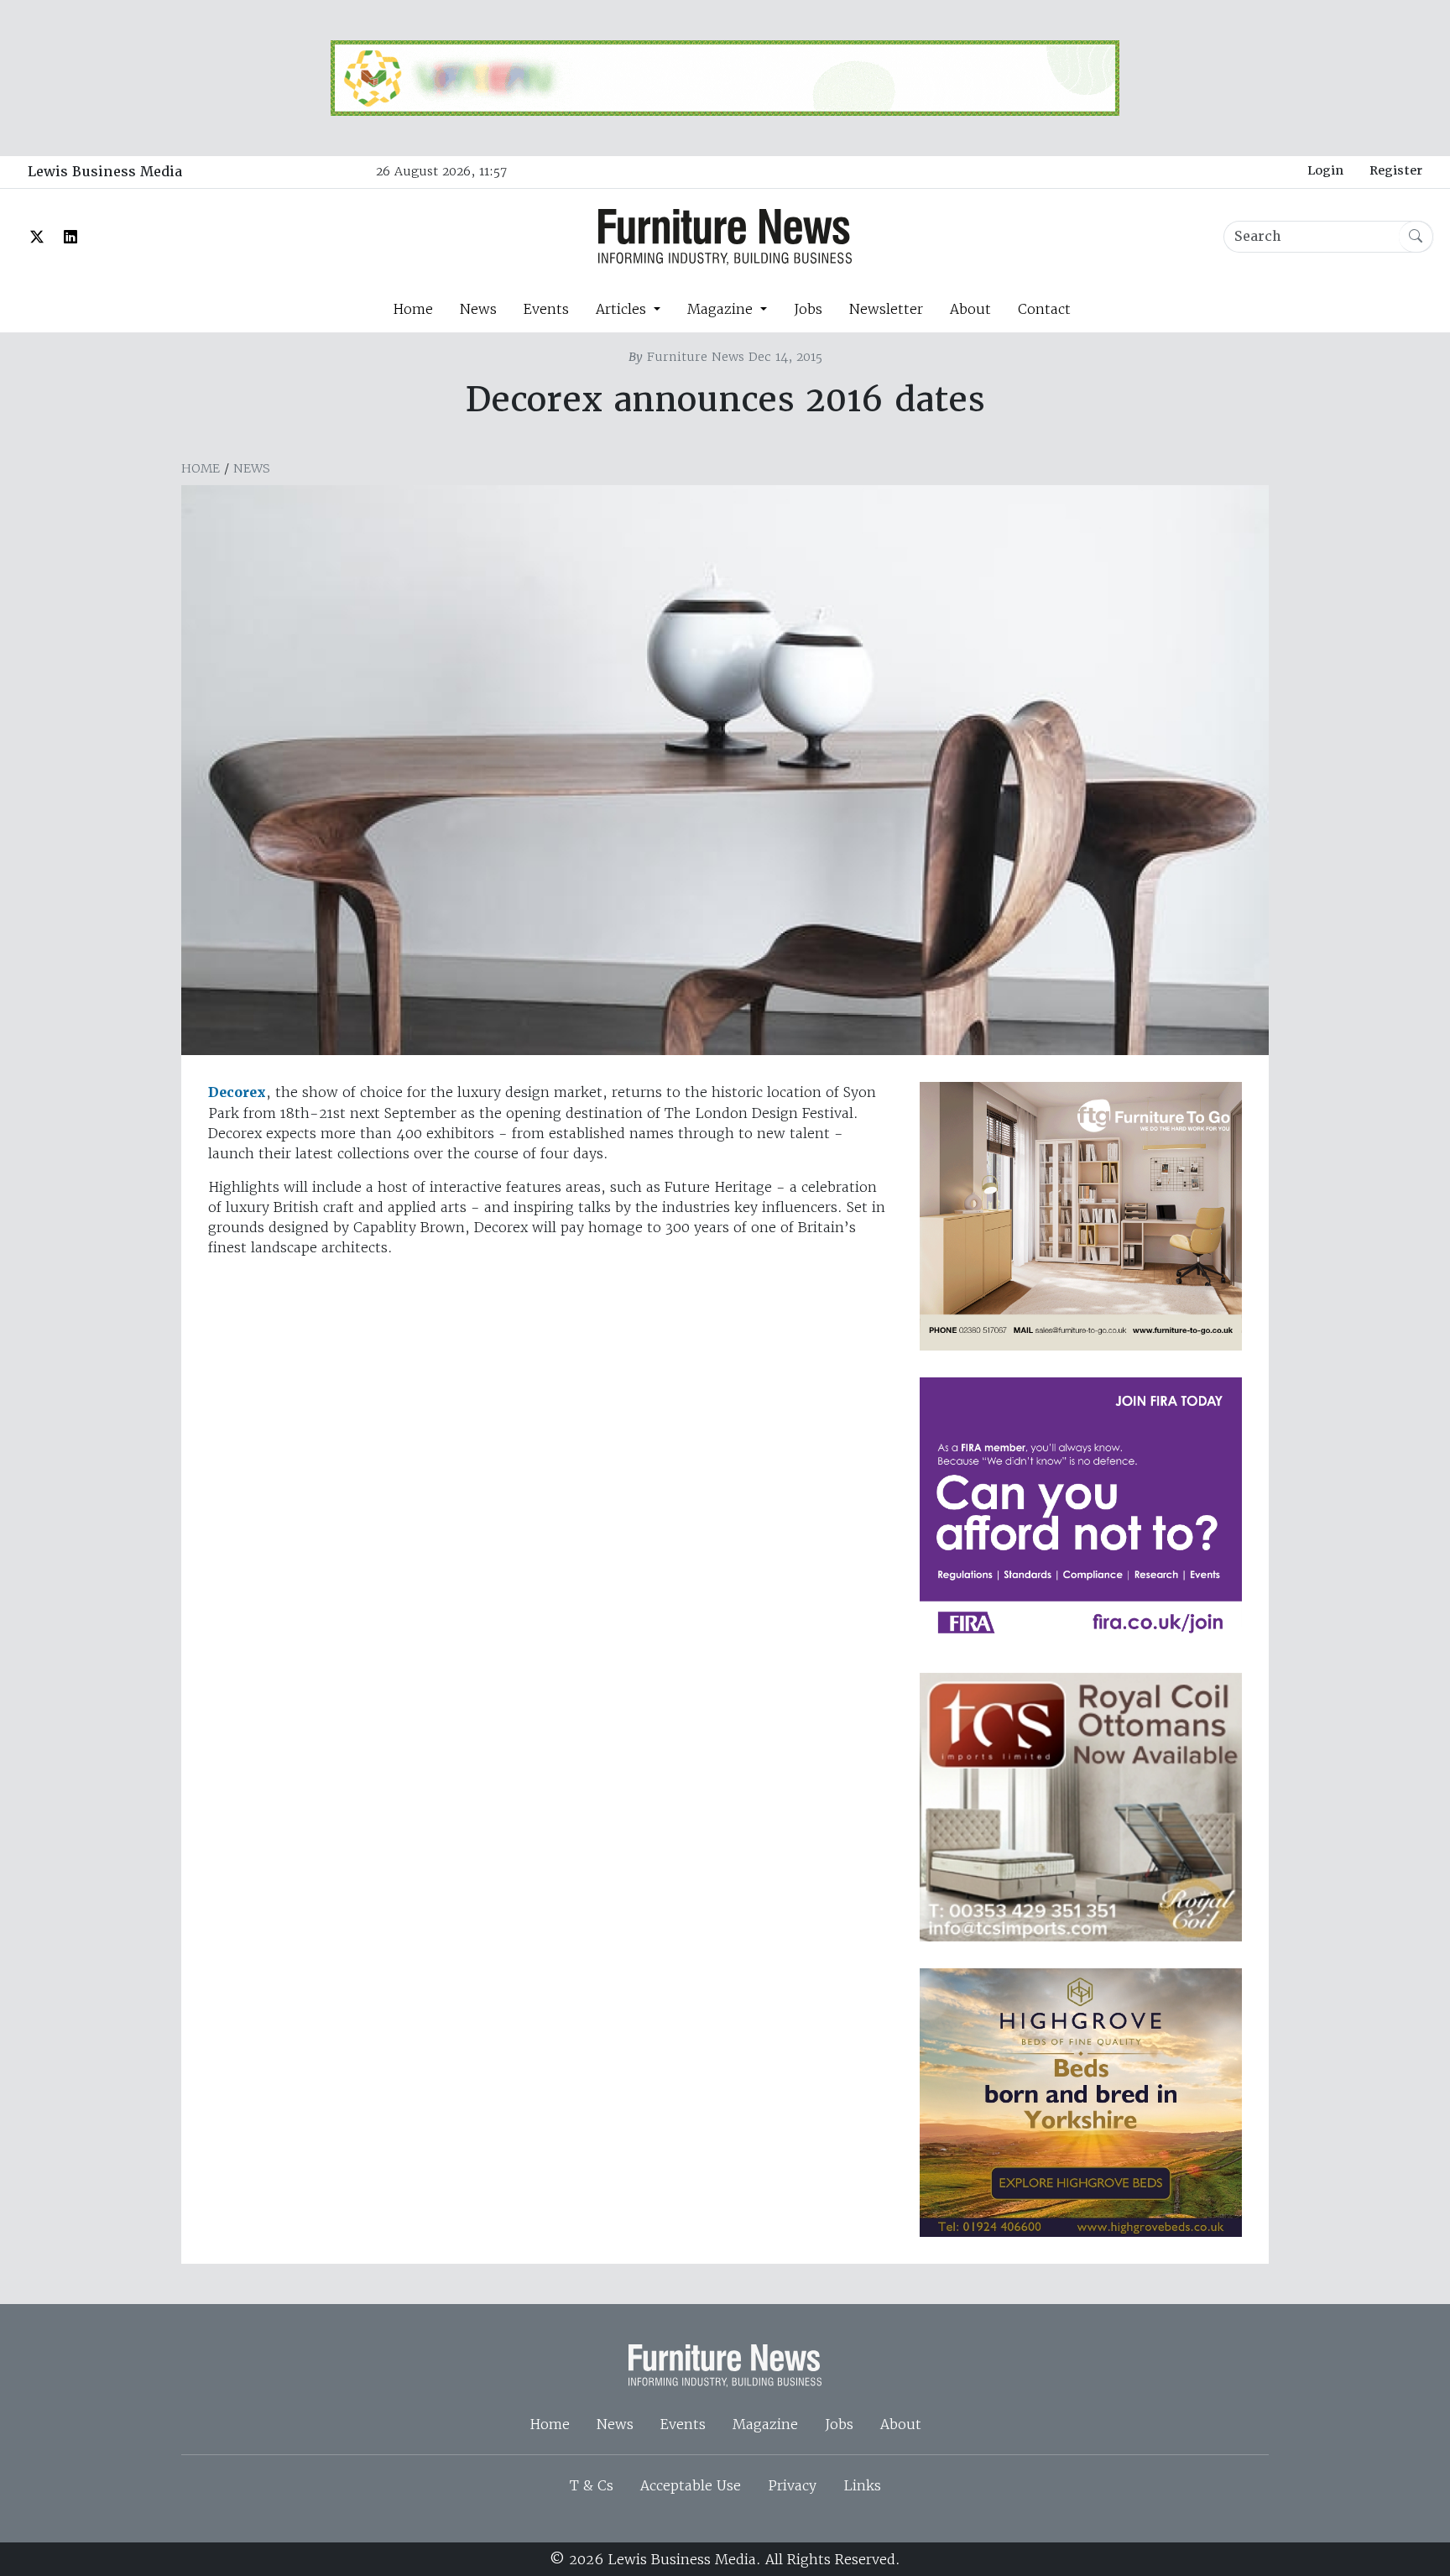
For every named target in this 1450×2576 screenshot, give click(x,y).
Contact (1044, 309)
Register (1396, 170)
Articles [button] (623, 309)
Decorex (237, 1092)
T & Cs (592, 2485)
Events (546, 309)
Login (1325, 170)
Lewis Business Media (105, 172)
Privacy (792, 2485)
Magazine (765, 2424)
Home (413, 309)
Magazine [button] (722, 309)
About (970, 309)
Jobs (808, 309)
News (478, 309)
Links (862, 2485)
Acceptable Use (691, 2485)
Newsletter (886, 309)
